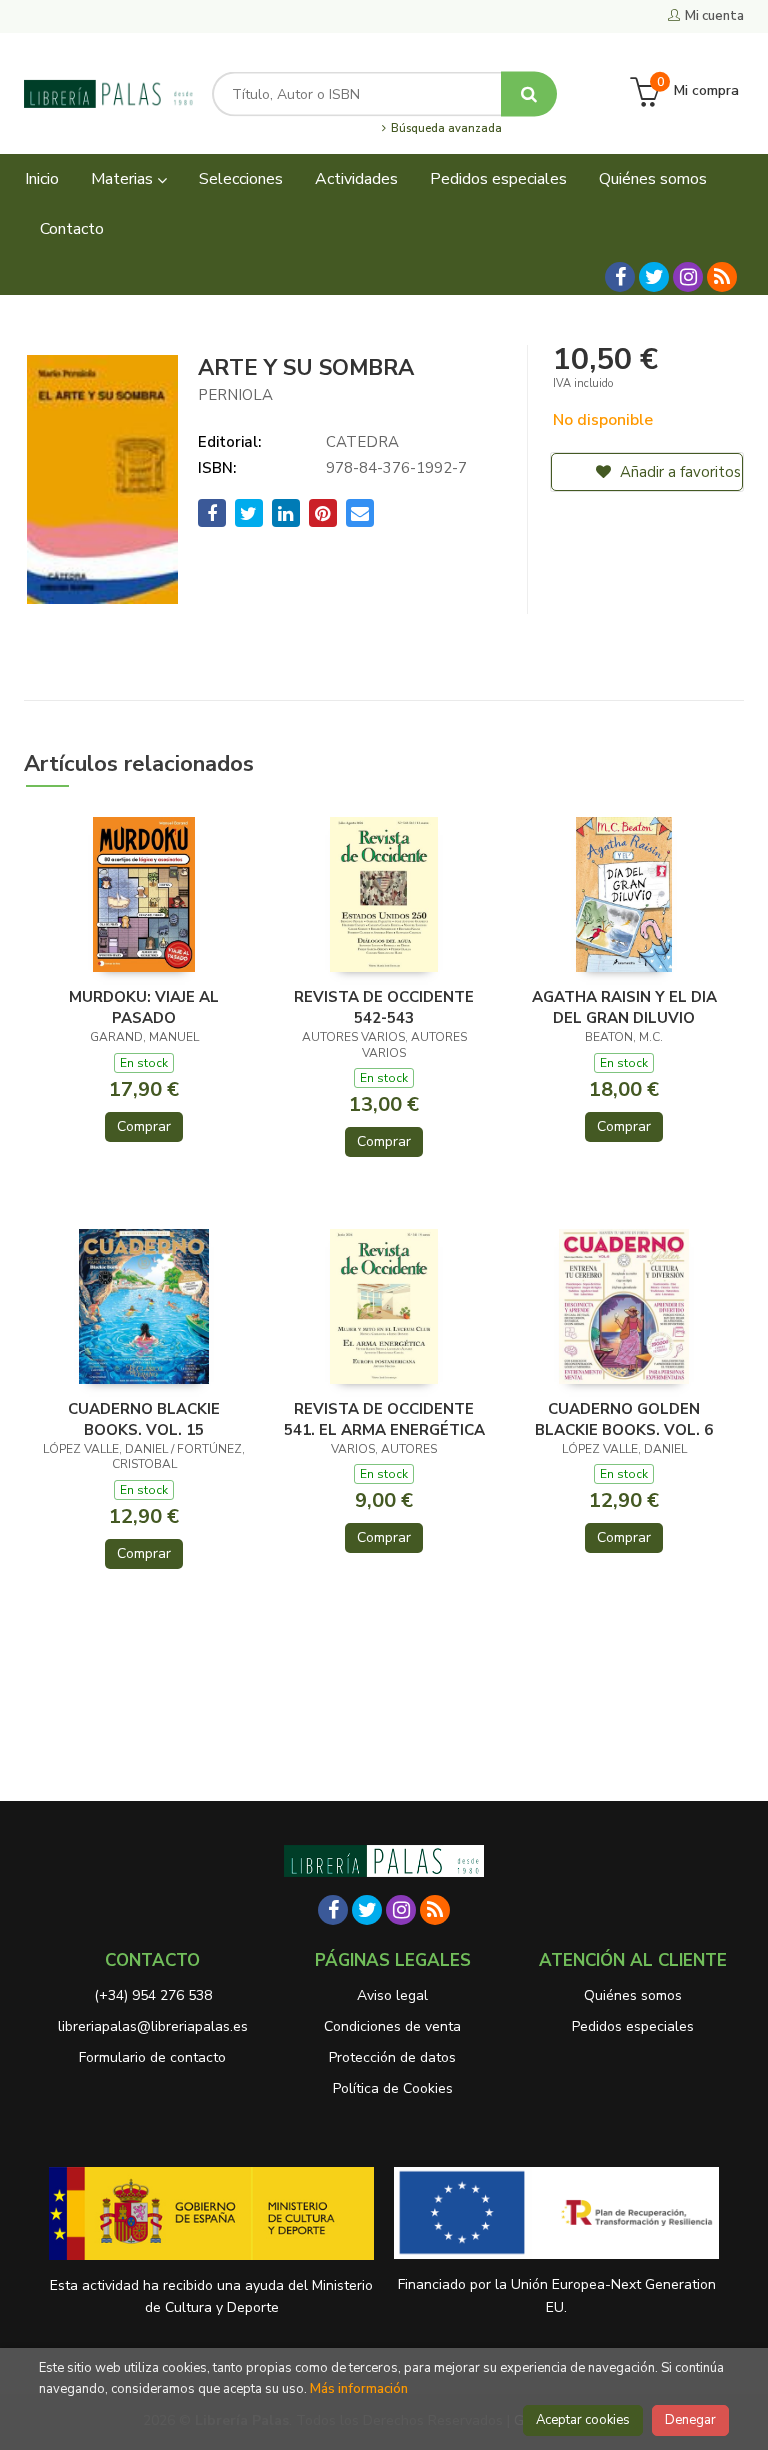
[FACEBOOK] (620, 277)
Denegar (690, 2420)
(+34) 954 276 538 (153, 1995)
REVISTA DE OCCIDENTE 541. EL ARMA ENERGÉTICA (384, 1419)
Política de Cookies (393, 2088)
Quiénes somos (633, 1995)
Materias (124, 179)
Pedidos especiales (633, 2026)
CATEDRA (362, 442)
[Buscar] (529, 93)
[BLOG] (722, 277)
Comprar (144, 1126)
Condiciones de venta (392, 2026)
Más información (359, 2389)
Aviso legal (392, 1995)
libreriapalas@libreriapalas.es (153, 2026)
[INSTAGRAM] (688, 277)
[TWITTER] (654, 277)
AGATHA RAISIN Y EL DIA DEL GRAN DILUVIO (624, 1007)
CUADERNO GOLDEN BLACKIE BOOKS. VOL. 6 (624, 1419)
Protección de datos (392, 2057)
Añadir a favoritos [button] (678, 472)
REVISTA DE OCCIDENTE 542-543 (384, 1007)
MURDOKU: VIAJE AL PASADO (144, 1007)
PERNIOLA (235, 395)
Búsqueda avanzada (444, 129)
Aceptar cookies (583, 2420)
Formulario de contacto (152, 2057)
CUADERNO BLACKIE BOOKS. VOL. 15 (144, 1419)
